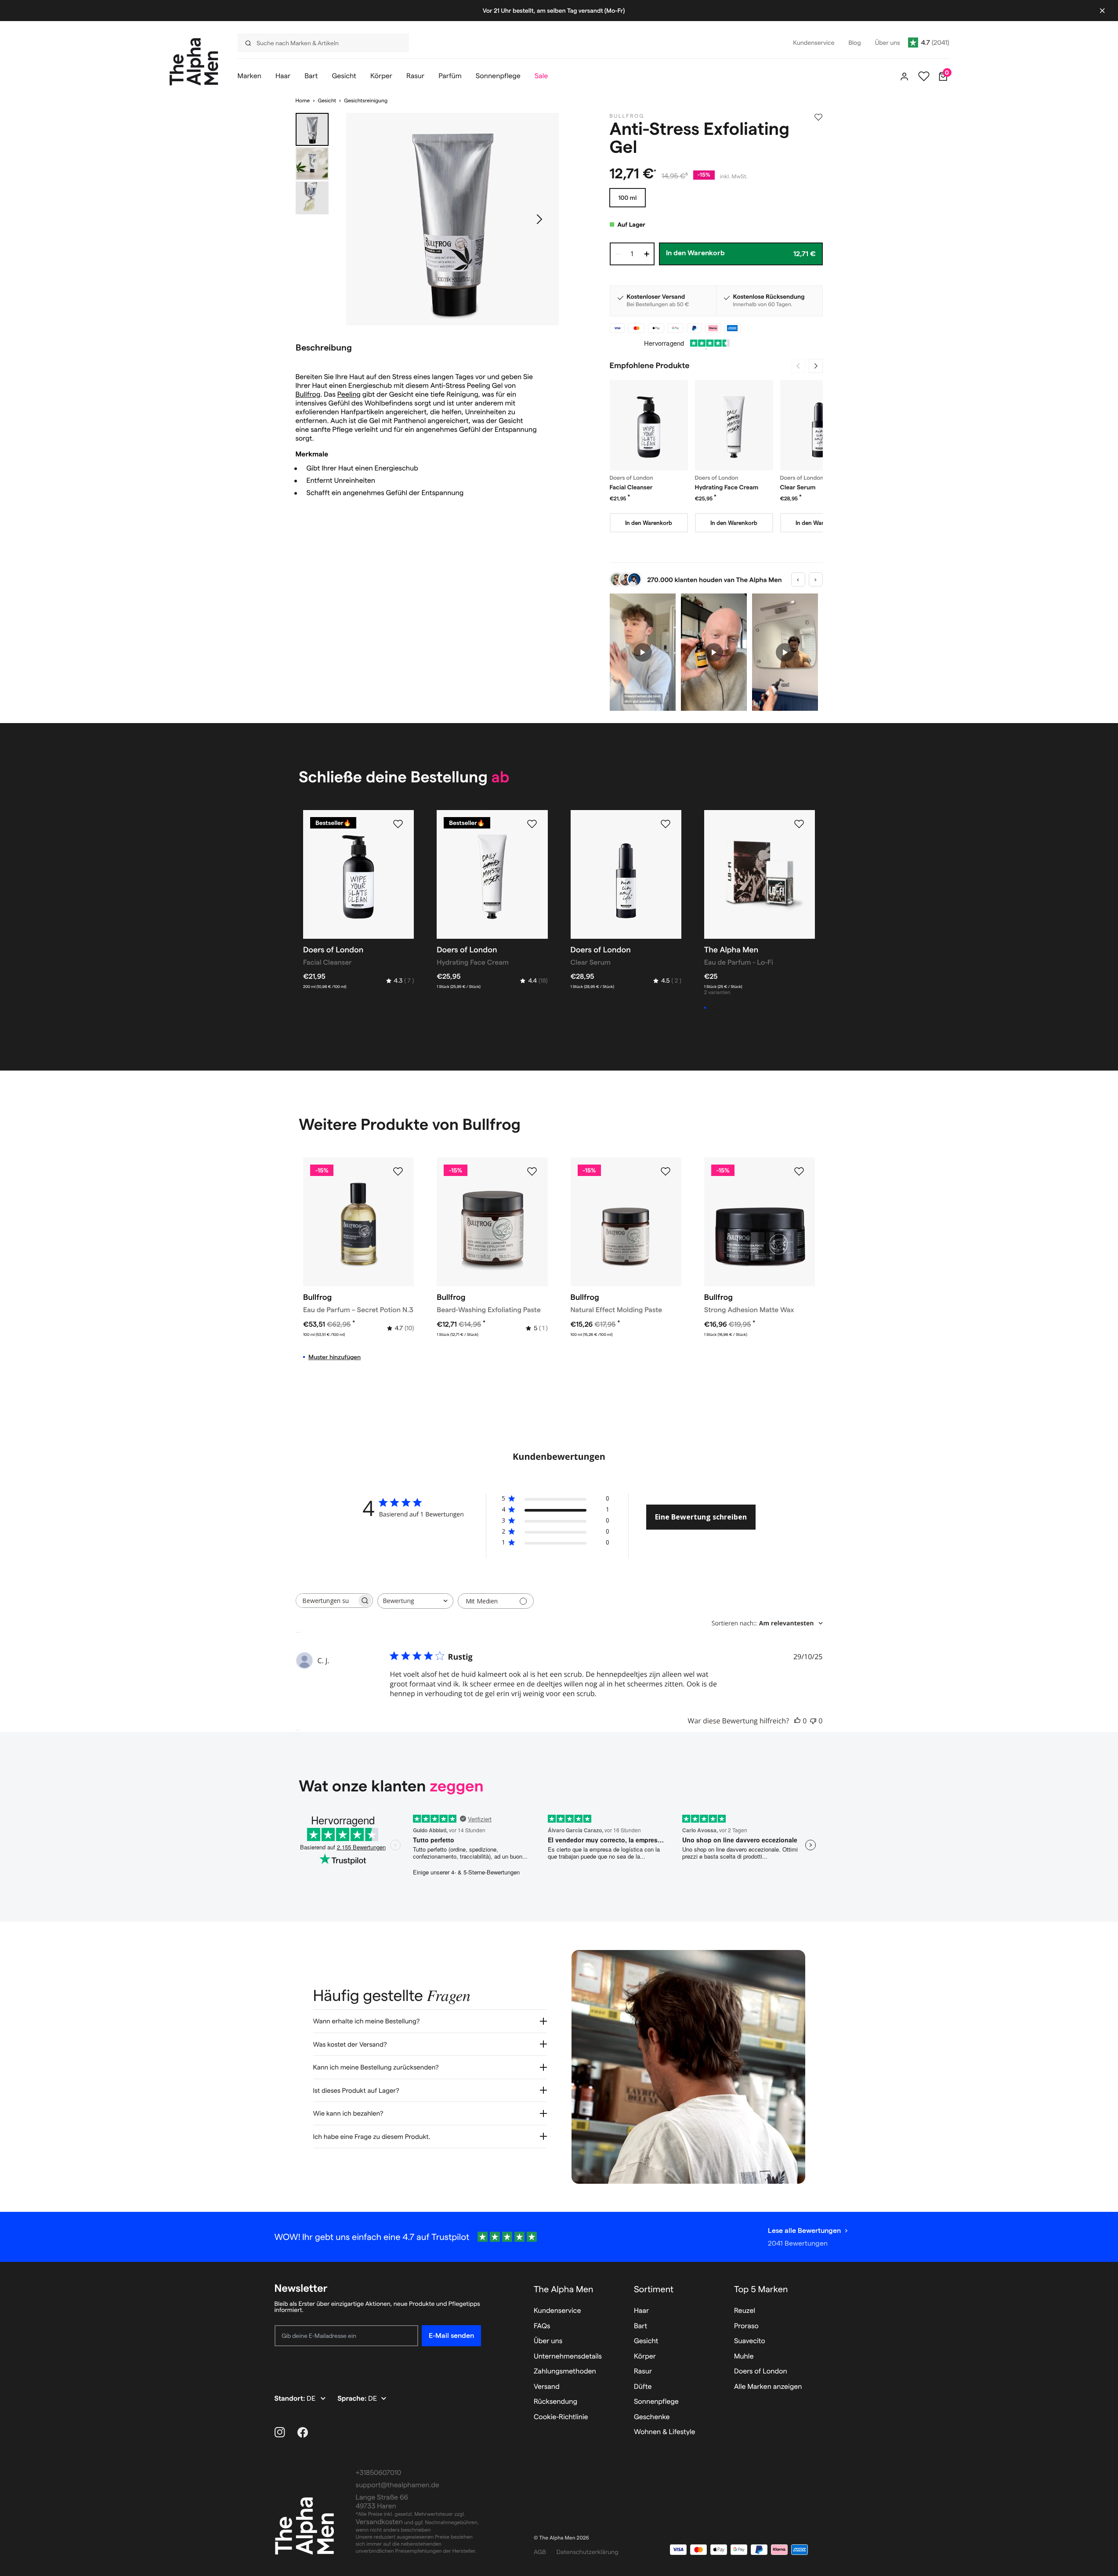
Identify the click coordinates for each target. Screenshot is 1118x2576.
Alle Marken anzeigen (768, 2387)
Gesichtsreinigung (366, 101)
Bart (640, 2326)
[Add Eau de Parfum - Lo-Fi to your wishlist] (799, 824)
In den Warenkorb (649, 523)
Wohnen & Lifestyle (665, 2432)
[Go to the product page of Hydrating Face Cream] (734, 425)
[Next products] (816, 366)
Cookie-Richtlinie (561, 2417)
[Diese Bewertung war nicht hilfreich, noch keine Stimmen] (813, 1721)
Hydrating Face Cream (727, 487)
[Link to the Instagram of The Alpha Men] (280, 2432)
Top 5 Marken (761, 2289)
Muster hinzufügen (736, 1008)
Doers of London (761, 2372)
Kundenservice (557, 2311)
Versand (547, 2387)
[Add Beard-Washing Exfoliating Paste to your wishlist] (532, 1172)
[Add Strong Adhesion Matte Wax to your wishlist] (799, 1172)
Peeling (349, 395)
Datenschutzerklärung (588, 2552)
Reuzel (745, 2311)
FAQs (542, 2326)
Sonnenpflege (656, 2402)
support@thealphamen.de (398, 2485)
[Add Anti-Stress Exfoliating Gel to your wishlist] (818, 117)
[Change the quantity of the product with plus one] (647, 254)
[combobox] (415, 1601)
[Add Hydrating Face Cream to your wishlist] (532, 824)
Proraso (746, 2326)
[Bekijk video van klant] (643, 652)
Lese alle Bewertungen (804, 2230)
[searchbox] (326, 1601)
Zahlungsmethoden (565, 2372)
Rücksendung (555, 2402)
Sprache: (353, 2399)
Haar (641, 2311)
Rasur (643, 2372)
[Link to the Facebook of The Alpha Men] (303, 2432)
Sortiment (654, 2289)
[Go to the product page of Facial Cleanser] (649, 425)
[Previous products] (798, 366)
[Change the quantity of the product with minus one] (618, 254)
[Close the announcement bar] (1102, 11)
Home (303, 101)
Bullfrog (308, 395)
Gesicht (327, 101)
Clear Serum (798, 487)
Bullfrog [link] (627, 116)
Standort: (291, 2399)
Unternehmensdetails (568, 2357)
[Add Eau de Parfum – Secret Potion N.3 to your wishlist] (398, 1172)
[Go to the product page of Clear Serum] (819, 425)
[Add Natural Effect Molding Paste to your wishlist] (666, 1172)
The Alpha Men (564, 2289)
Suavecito (750, 2341)
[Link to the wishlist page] (924, 76)
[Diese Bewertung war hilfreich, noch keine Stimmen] (797, 1721)
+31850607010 (379, 2473)
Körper (645, 2357)
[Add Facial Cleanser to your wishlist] (398, 824)
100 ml (628, 198)
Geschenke (652, 2417)
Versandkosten (380, 2522)
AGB (540, 2552)
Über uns (548, 2341)
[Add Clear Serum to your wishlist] (666, 824)
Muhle (744, 2357)
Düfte (643, 2387)
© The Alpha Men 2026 (561, 2538)
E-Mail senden (451, 2335)
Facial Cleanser (631, 487)
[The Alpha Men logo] (194, 62)
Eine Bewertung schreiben (701, 1517)
